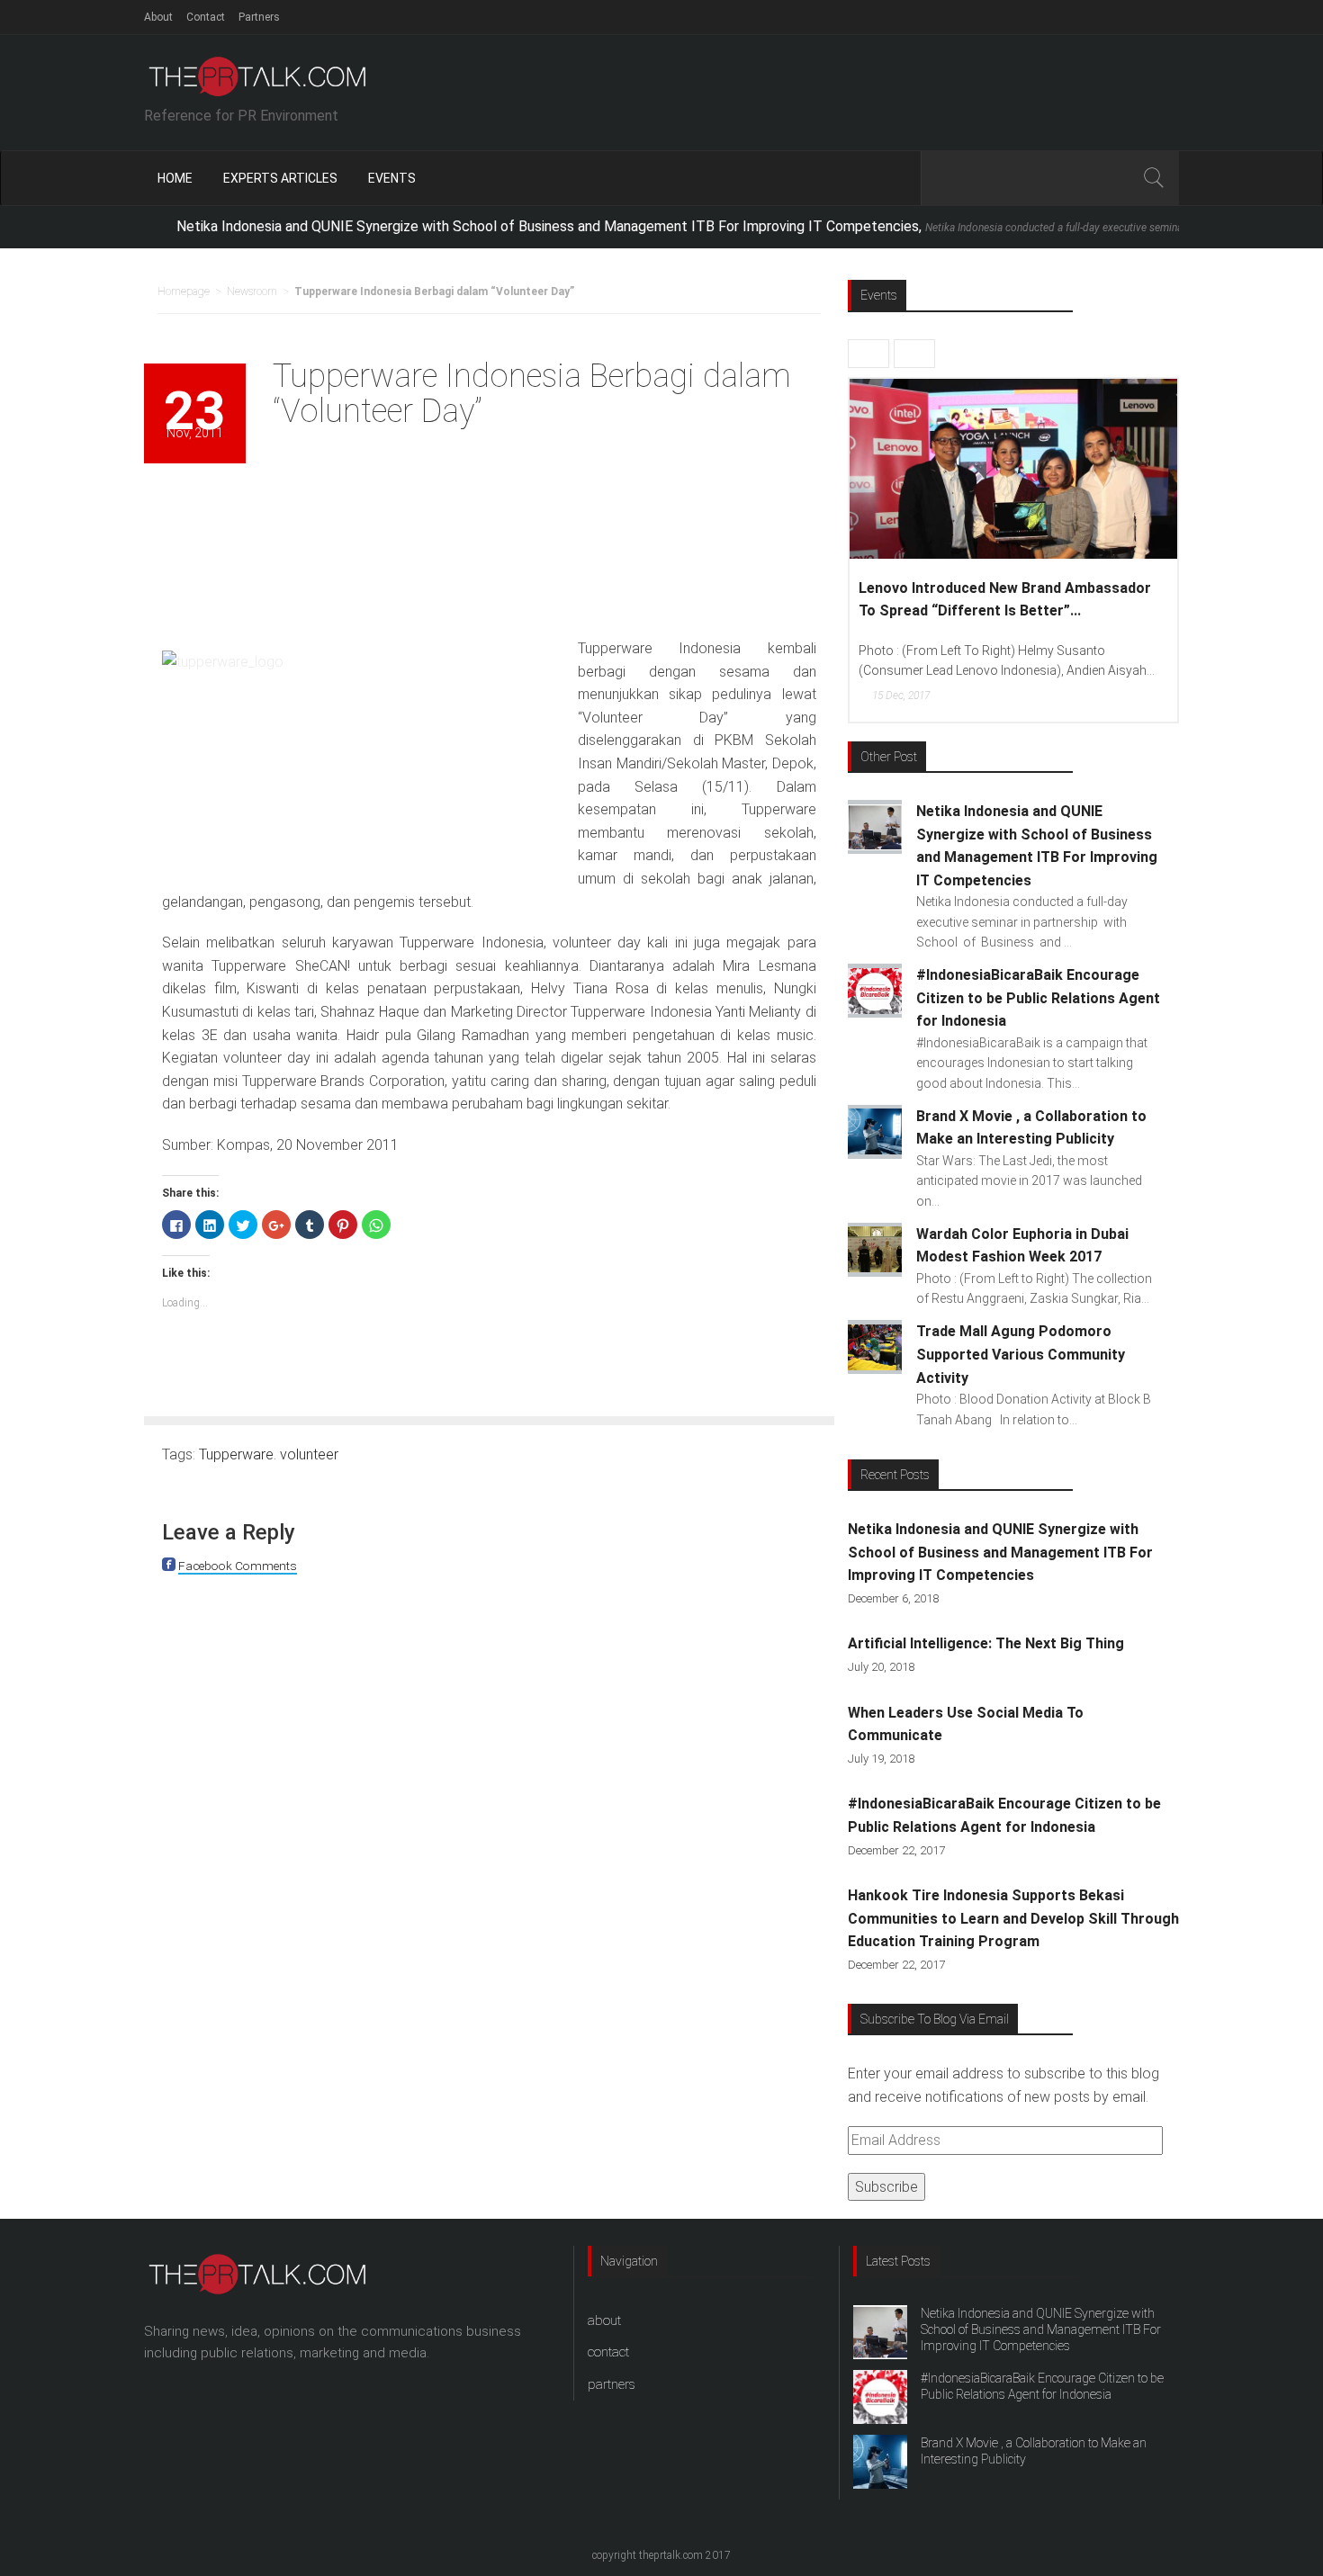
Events (392, 178)
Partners (259, 17)
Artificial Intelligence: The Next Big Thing (986, 1643)
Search (1153, 178)
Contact (206, 17)
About (158, 17)
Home (175, 178)
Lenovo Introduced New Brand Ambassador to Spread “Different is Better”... (1005, 600)
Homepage (184, 292)
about (604, 2320)
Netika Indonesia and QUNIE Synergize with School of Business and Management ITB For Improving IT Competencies (1000, 1552)
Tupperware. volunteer (269, 1454)
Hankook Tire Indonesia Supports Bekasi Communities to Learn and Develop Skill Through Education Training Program (1013, 1918)
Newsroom (252, 292)
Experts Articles (280, 178)
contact (608, 2352)
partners (612, 2384)
